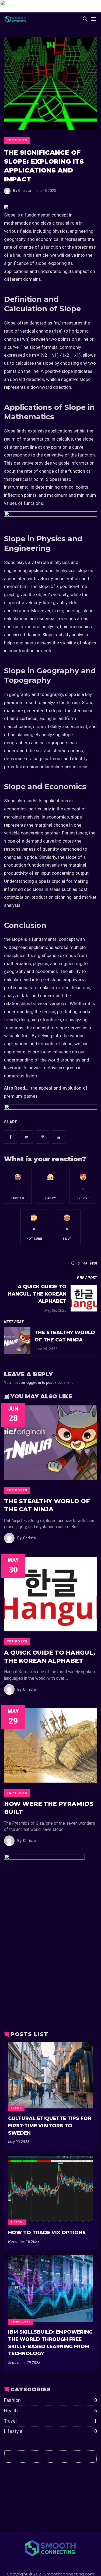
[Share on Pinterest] (42, 1137)
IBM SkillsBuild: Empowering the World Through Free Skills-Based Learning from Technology (50, 2343)
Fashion (50, 2400)
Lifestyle (50, 2431)
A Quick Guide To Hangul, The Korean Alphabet (37, 1294)
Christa (22, 191)
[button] (18, 1186)
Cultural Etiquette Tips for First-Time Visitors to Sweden (50, 2125)
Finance (17, 2222)
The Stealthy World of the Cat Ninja (65, 1336)
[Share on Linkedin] (59, 1137)
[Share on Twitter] (27, 1137)
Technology (21, 2322)
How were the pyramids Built (49, 1808)
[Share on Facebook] (11, 1137)
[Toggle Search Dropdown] (85, 19)
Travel (16, 2108)
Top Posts (17, 140)
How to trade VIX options (47, 2232)
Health (50, 2411)
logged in (33, 1382)
